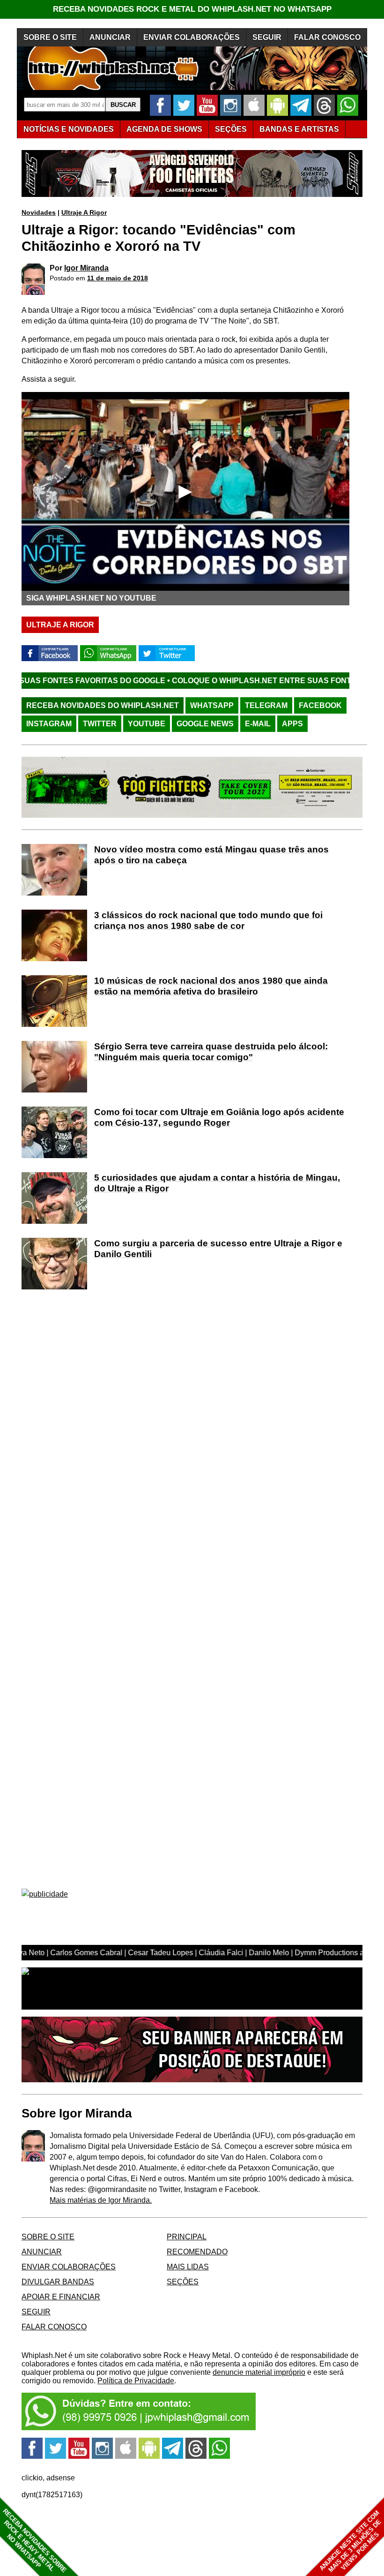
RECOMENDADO (197, 2252)
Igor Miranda (86, 268)
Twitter (100, 724)
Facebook (320, 705)
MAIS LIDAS (188, 2267)
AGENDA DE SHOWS (164, 129)
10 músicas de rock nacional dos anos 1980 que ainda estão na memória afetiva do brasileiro (211, 986)
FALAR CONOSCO (327, 37)
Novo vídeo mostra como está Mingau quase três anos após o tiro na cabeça (211, 855)
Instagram (49, 724)
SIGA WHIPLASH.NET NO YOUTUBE (91, 598)
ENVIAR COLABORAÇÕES (192, 37)
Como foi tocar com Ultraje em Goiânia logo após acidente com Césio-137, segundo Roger (219, 1117)
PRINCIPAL (187, 2237)
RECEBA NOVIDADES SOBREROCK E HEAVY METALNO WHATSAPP (34, 2541)
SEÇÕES (231, 129)
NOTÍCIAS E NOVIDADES (69, 129)
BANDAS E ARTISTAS (299, 129)
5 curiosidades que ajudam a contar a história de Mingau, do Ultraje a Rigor (217, 1183)
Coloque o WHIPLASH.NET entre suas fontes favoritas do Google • (233, 681)
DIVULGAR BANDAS (58, 2282)
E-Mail (258, 724)
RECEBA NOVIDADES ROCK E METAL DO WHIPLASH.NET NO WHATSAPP (192, 9)
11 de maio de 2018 (118, 278)
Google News (205, 724)
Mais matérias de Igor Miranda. (101, 2200)
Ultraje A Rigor (84, 212)
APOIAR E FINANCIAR (61, 2297)
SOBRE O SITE (50, 37)
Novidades (39, 212)
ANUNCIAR (110, 37)
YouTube (147, 724)
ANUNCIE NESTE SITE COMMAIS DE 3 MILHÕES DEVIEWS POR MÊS (351, 2542)
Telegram (266, 705)
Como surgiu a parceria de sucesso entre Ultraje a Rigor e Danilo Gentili (218, 1249)
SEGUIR (267, 37)
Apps (292, 724)
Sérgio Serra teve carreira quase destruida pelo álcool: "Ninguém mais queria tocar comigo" (211, 1052)
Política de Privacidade (136, 2381)
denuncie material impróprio (259, 2372)
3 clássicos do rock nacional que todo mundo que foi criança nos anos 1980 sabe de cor (208, 920)
